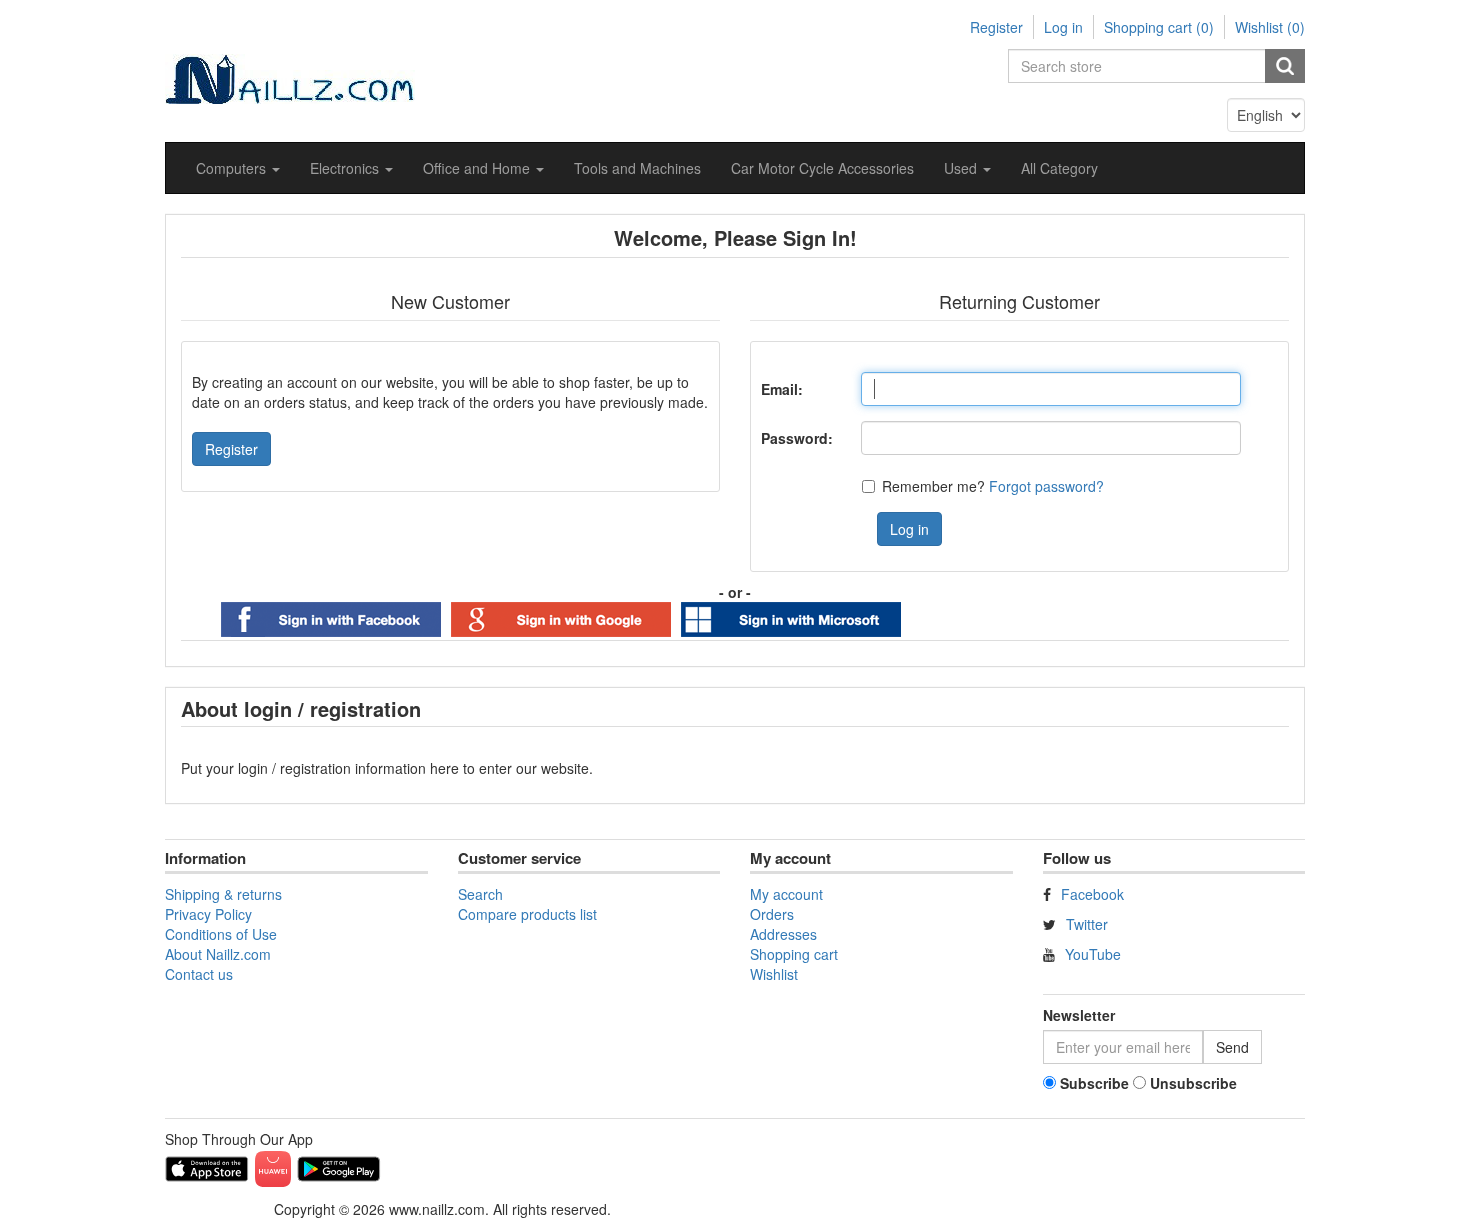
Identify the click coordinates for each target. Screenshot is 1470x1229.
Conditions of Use (221, 934)
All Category (1059, 168)
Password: (797, 438)
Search (480, 894)
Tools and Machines (637, 168)
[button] (238, 168)
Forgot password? (1046, 486)
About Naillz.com (218, 954)
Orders (772, 914)
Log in (1063, 27)
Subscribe (1094, 1083)
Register (996, 27)
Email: (782, 389)
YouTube (1093, 954)
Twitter (1087, 924)
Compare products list (527, 914)
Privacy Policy (208, 914)
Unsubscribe (1193, 1083)
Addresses (783, 934)
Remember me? (933, 486)
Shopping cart (794, 954)
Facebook (1092, 894)
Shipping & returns (223, 894)
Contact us (199, 974)
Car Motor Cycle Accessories (822, 168)
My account (786, 894)
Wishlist (774, 974)
